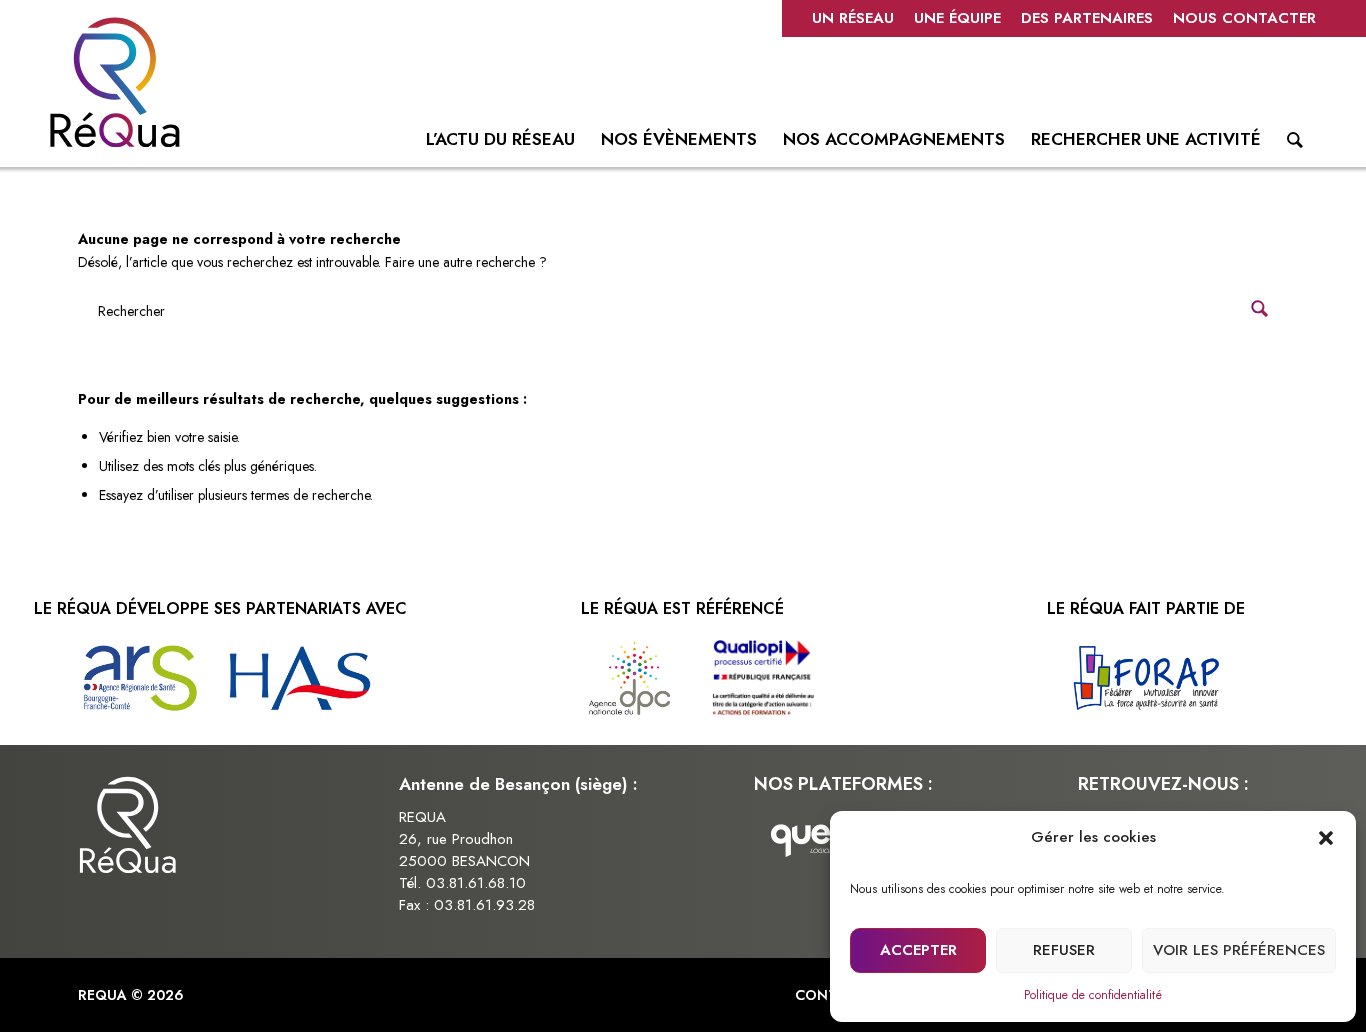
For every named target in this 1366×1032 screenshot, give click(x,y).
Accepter (918, 950)
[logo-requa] (115, 82)
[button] (1326, 838)
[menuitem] (853, 19)
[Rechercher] (1295, 144)
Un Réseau (853, 18)
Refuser (1064, 950)
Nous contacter (1244, 18)
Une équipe (957, 18)
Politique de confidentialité (1093, 995)
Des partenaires (1087, 18)
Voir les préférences (1239, 950)
